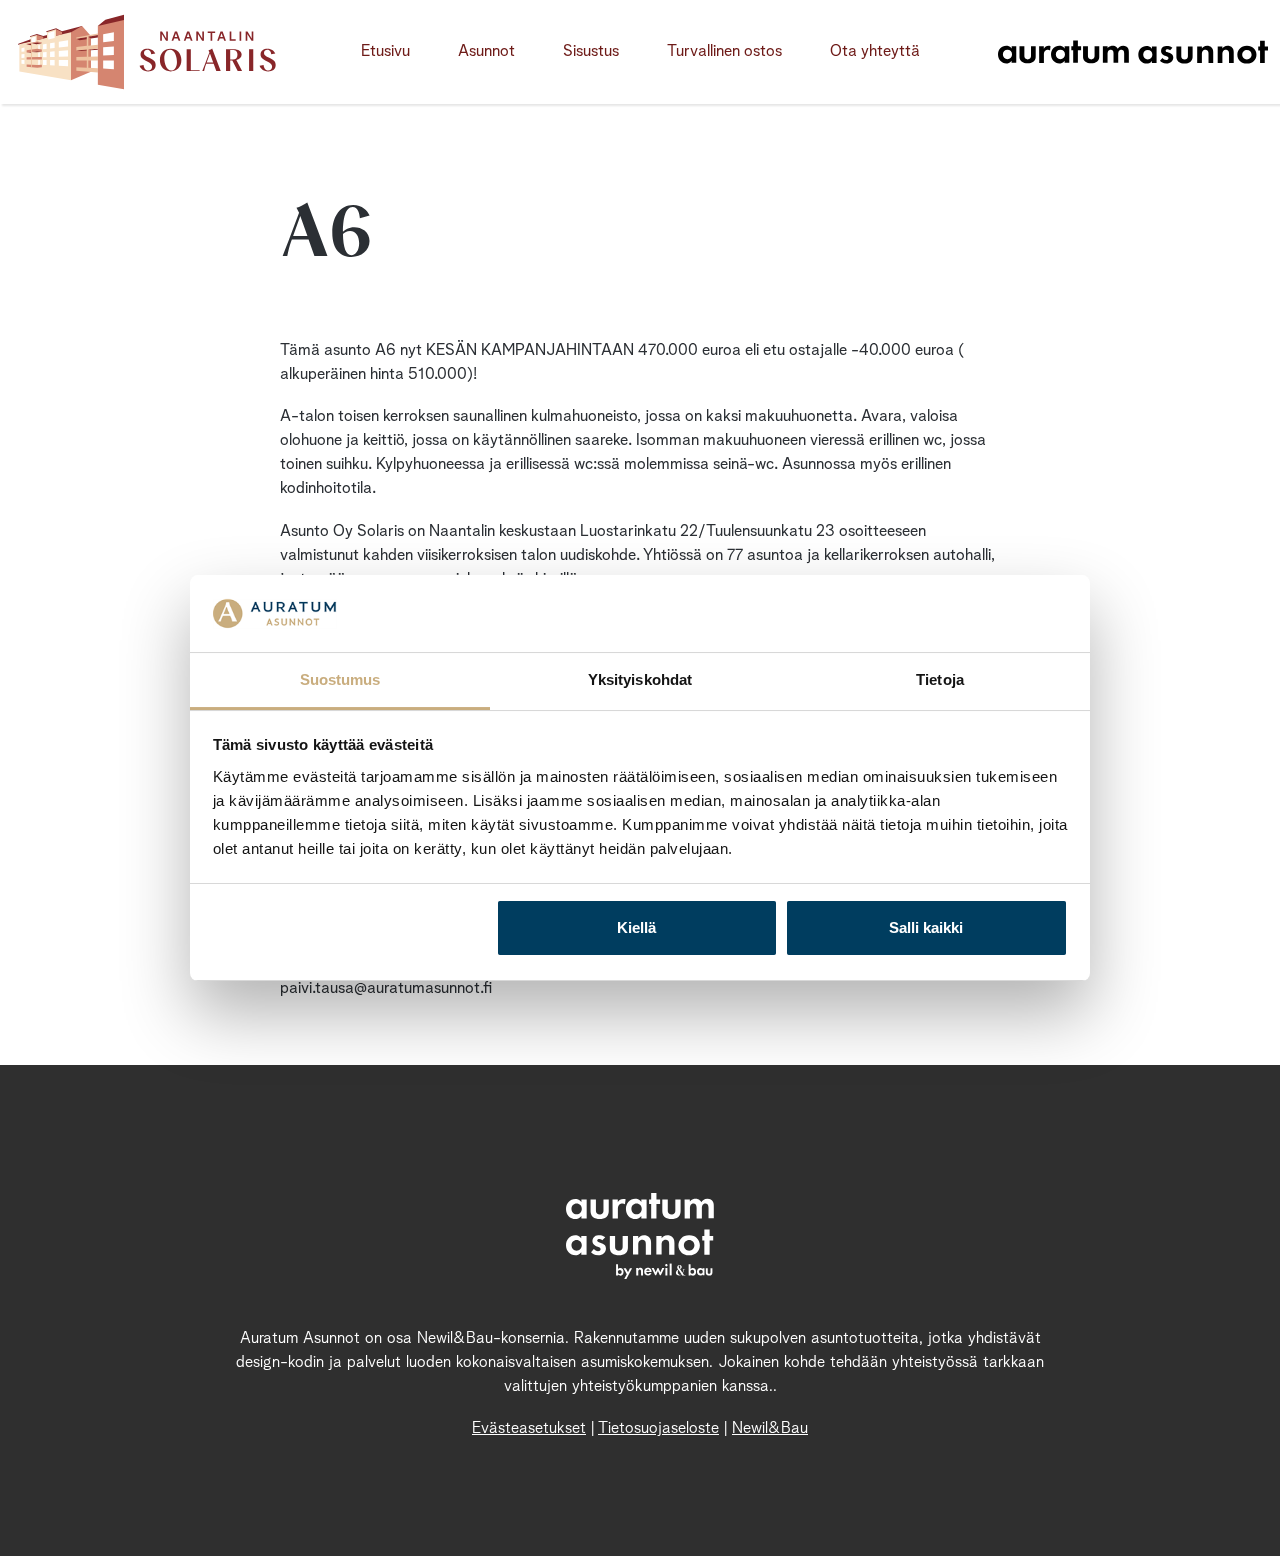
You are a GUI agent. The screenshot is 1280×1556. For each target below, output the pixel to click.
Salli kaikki (926, 927)
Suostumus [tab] (340, 679)
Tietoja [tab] (940, 679)
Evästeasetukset (529, 1429)
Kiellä (636, 927)
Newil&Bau (770, 1429)
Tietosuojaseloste (658, 1429)
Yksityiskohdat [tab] (640, 679)
